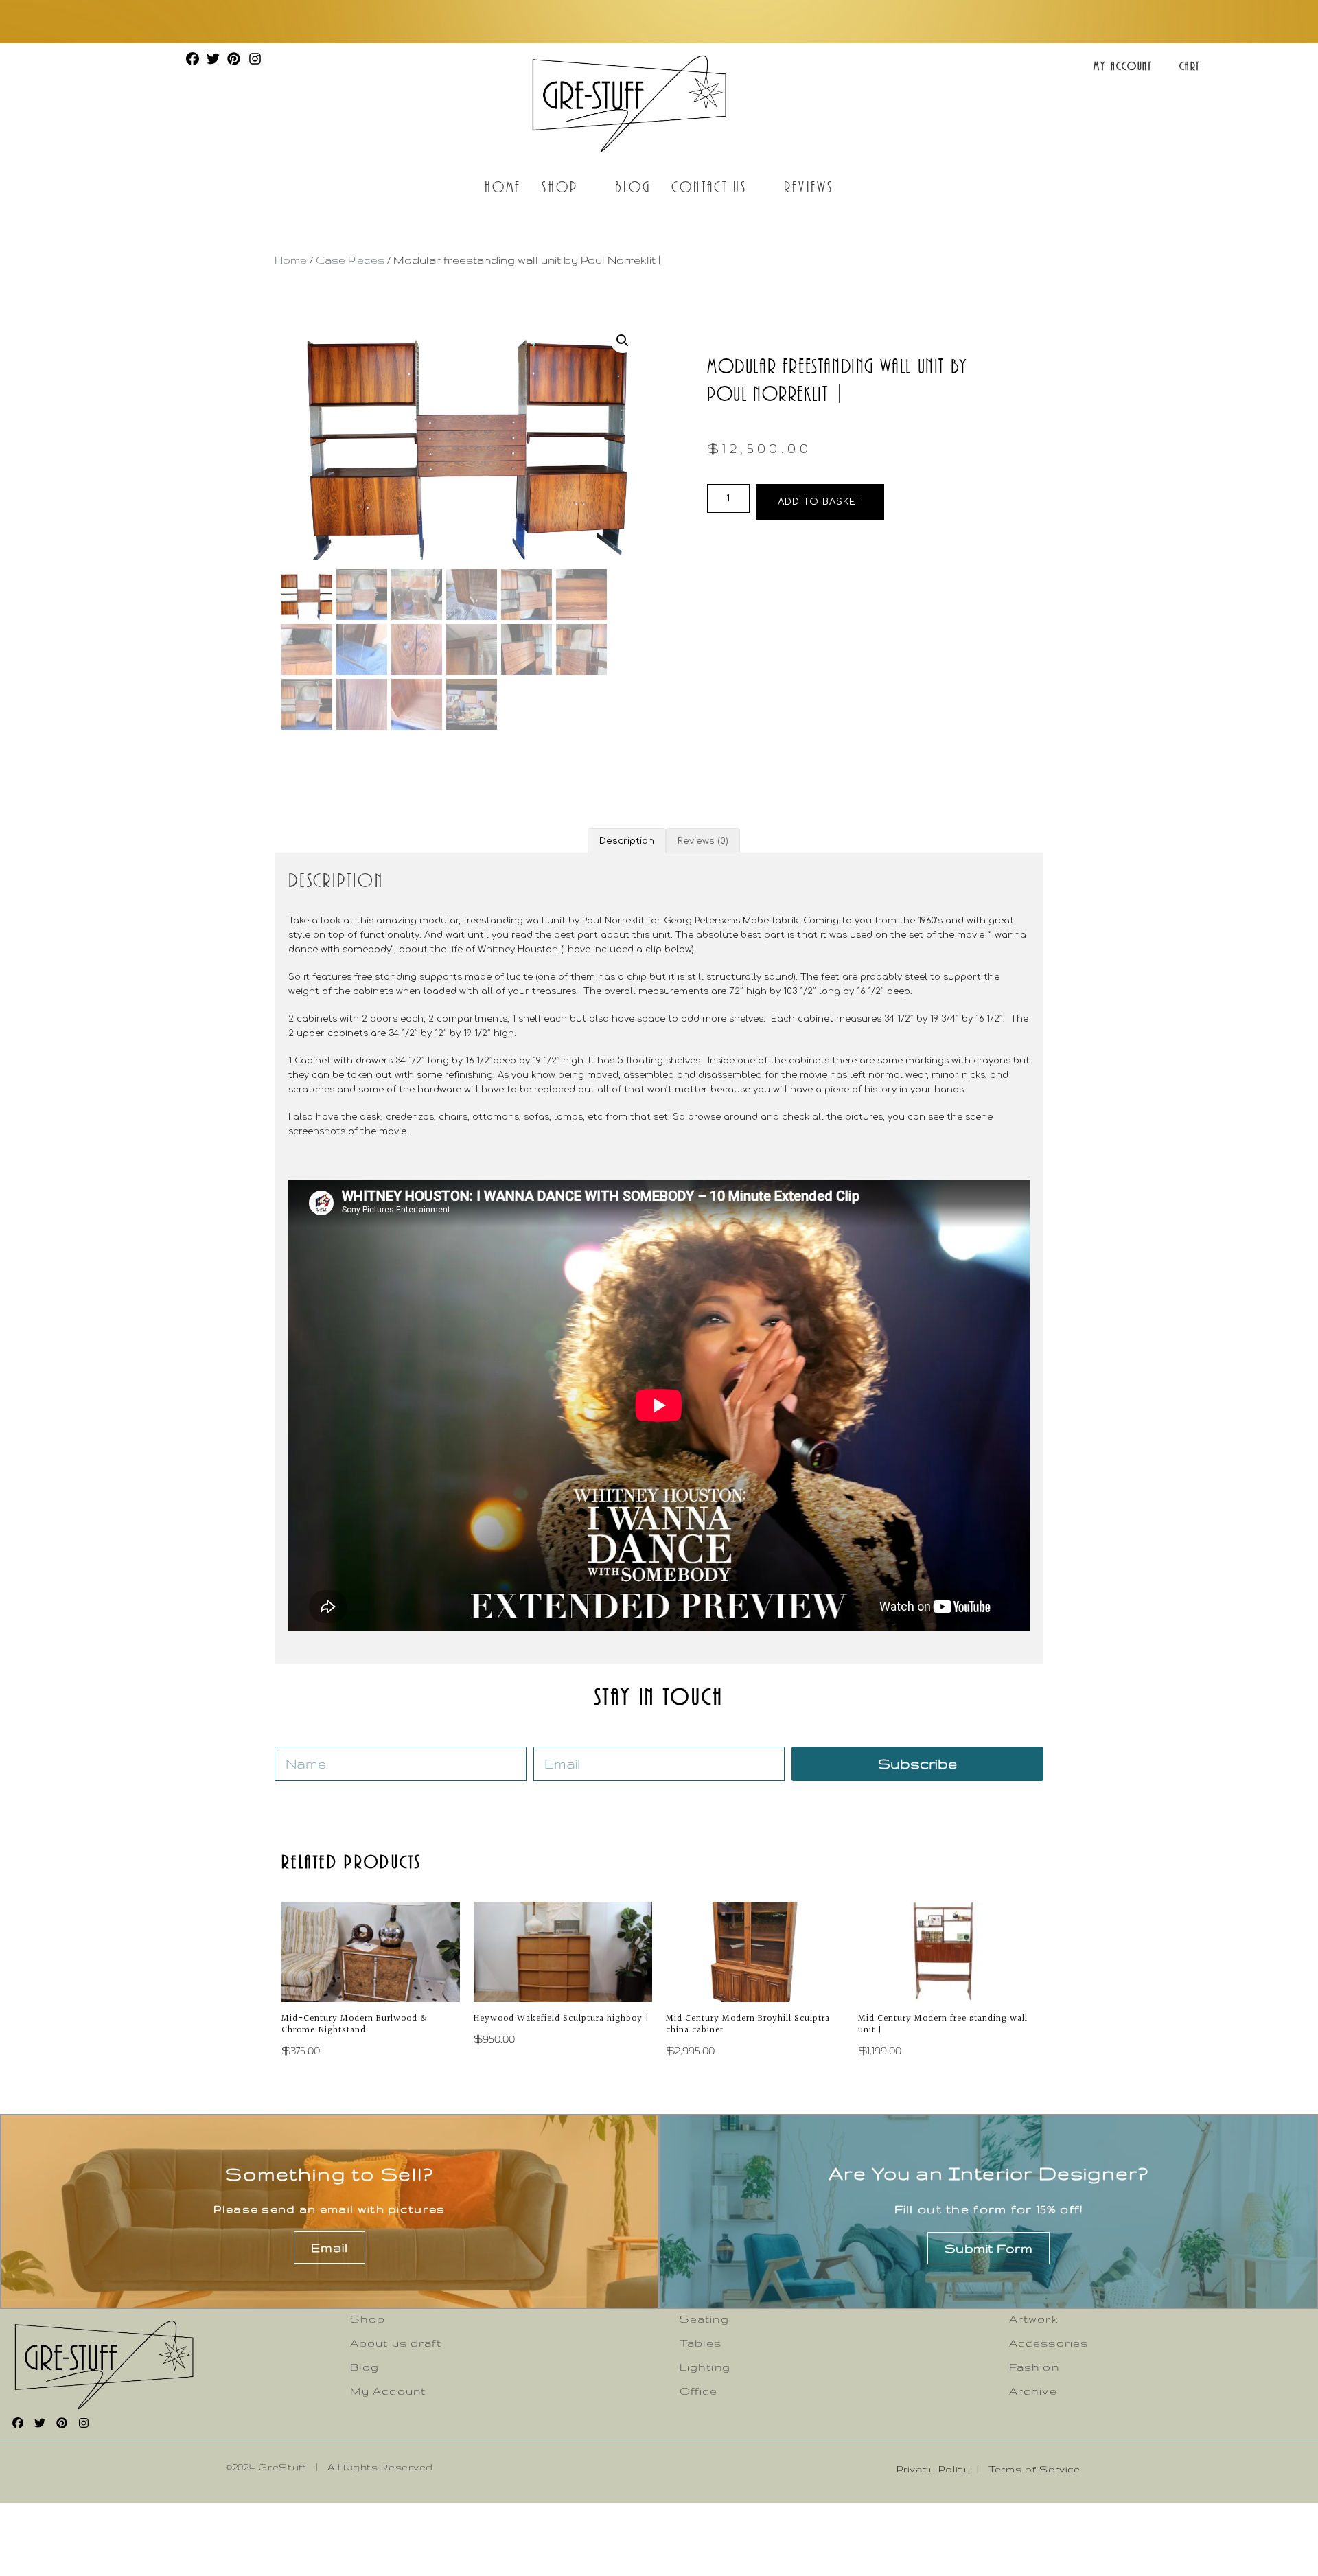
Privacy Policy (934, 2469)
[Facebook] (192, 58)
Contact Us (709, 186)
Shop (559, 186)
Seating (704, 2319)
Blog (633, 186)
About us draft (396, 2343)
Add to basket (820, 502)
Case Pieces (350, 260)
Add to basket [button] (333, 1970)
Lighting (705, 2367)
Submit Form (989, 2248)
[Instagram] (255, 58)
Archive (1033, 2391)
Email (329, 2247)
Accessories (1049, 2343)
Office (699, 2391)
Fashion (1034, 2367)
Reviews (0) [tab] (703, 841)
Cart (1190, 66)
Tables (701, 2343)
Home (503, 186)
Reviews (809, 186)
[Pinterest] (234, 58)
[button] (623, 341)
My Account (1123, 66)
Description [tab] (627, 841)
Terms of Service (1034, 2469)
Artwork (1034, 2319)
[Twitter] (213, 58)
